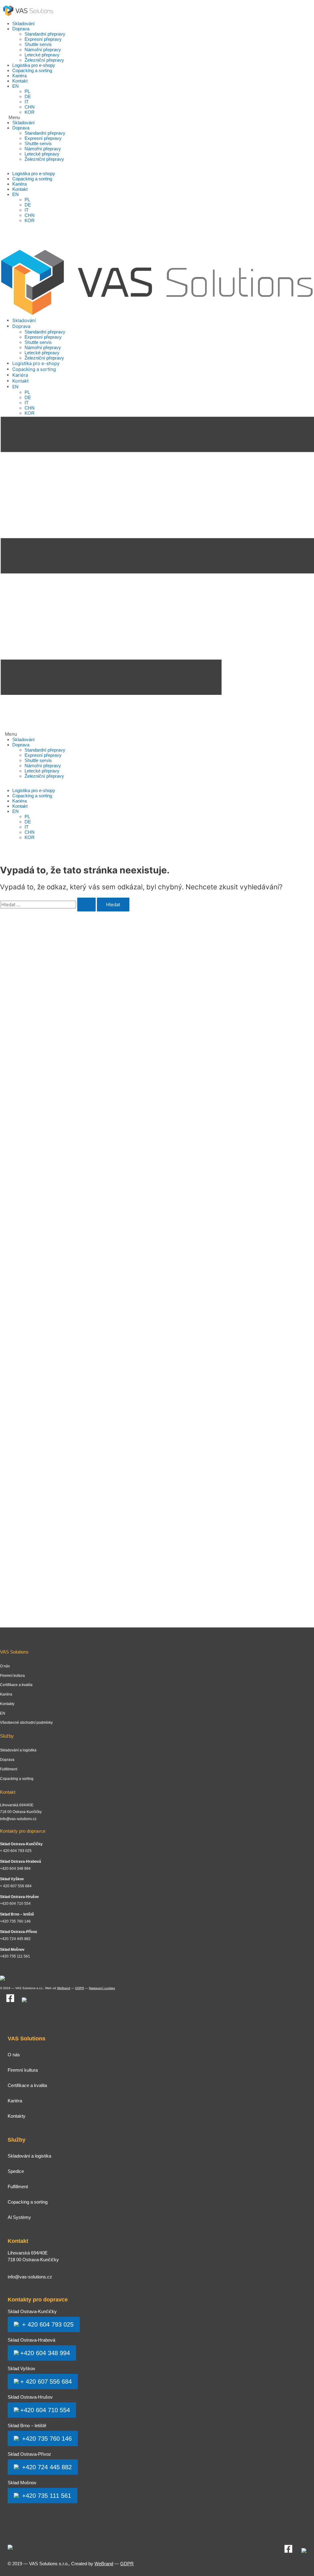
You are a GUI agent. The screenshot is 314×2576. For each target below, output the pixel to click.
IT (27, 102)
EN (15, 86)
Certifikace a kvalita (16, 1685)
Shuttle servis (38, 44)
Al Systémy (19, 2217)
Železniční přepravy (44, 60)
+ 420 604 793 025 (47, 2324)
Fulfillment (9, 1769)
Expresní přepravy (43, 39)
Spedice (16, 2171)
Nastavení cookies (102, 1988)
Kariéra (19, 76)
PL (27, 91)
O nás (5, 1666)
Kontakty (7, 1704)
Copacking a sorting (32, 70)
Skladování (23, 23)
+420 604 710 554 (45, 2410)
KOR (30, 112)
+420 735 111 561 (46, 2496)
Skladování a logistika (18, 1750)
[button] (157, 117)
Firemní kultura (12, 1676)
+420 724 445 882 (46, 2467)
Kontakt (20, 81)
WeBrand (64, 1988)
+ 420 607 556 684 (46, 2382)
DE (28, 96)
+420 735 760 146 (46, 2439)
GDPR (80, 1988)
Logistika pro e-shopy (34, 65)
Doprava (21, 29)
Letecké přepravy (42, 55)
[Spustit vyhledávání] (86, 905)
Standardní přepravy (45, 34)
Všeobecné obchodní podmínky (26, 1723)
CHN (30, 107)
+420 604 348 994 (45, 2353)
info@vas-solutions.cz (18, 1819)
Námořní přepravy (43, 50)
